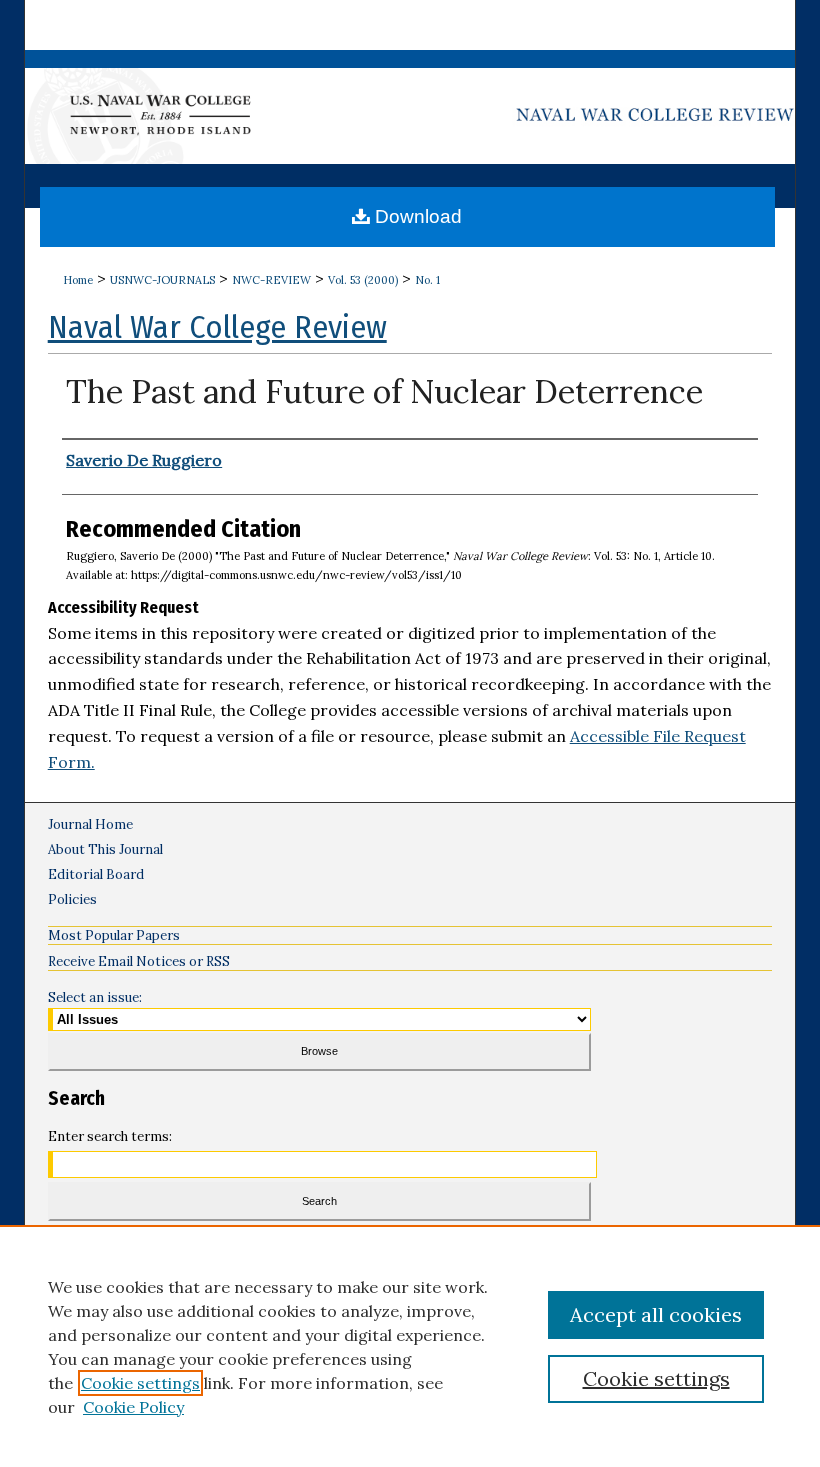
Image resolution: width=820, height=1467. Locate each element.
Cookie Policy (133, 1407)
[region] (410, 1346)
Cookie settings (140, 1383)
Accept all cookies (656, 1314)
